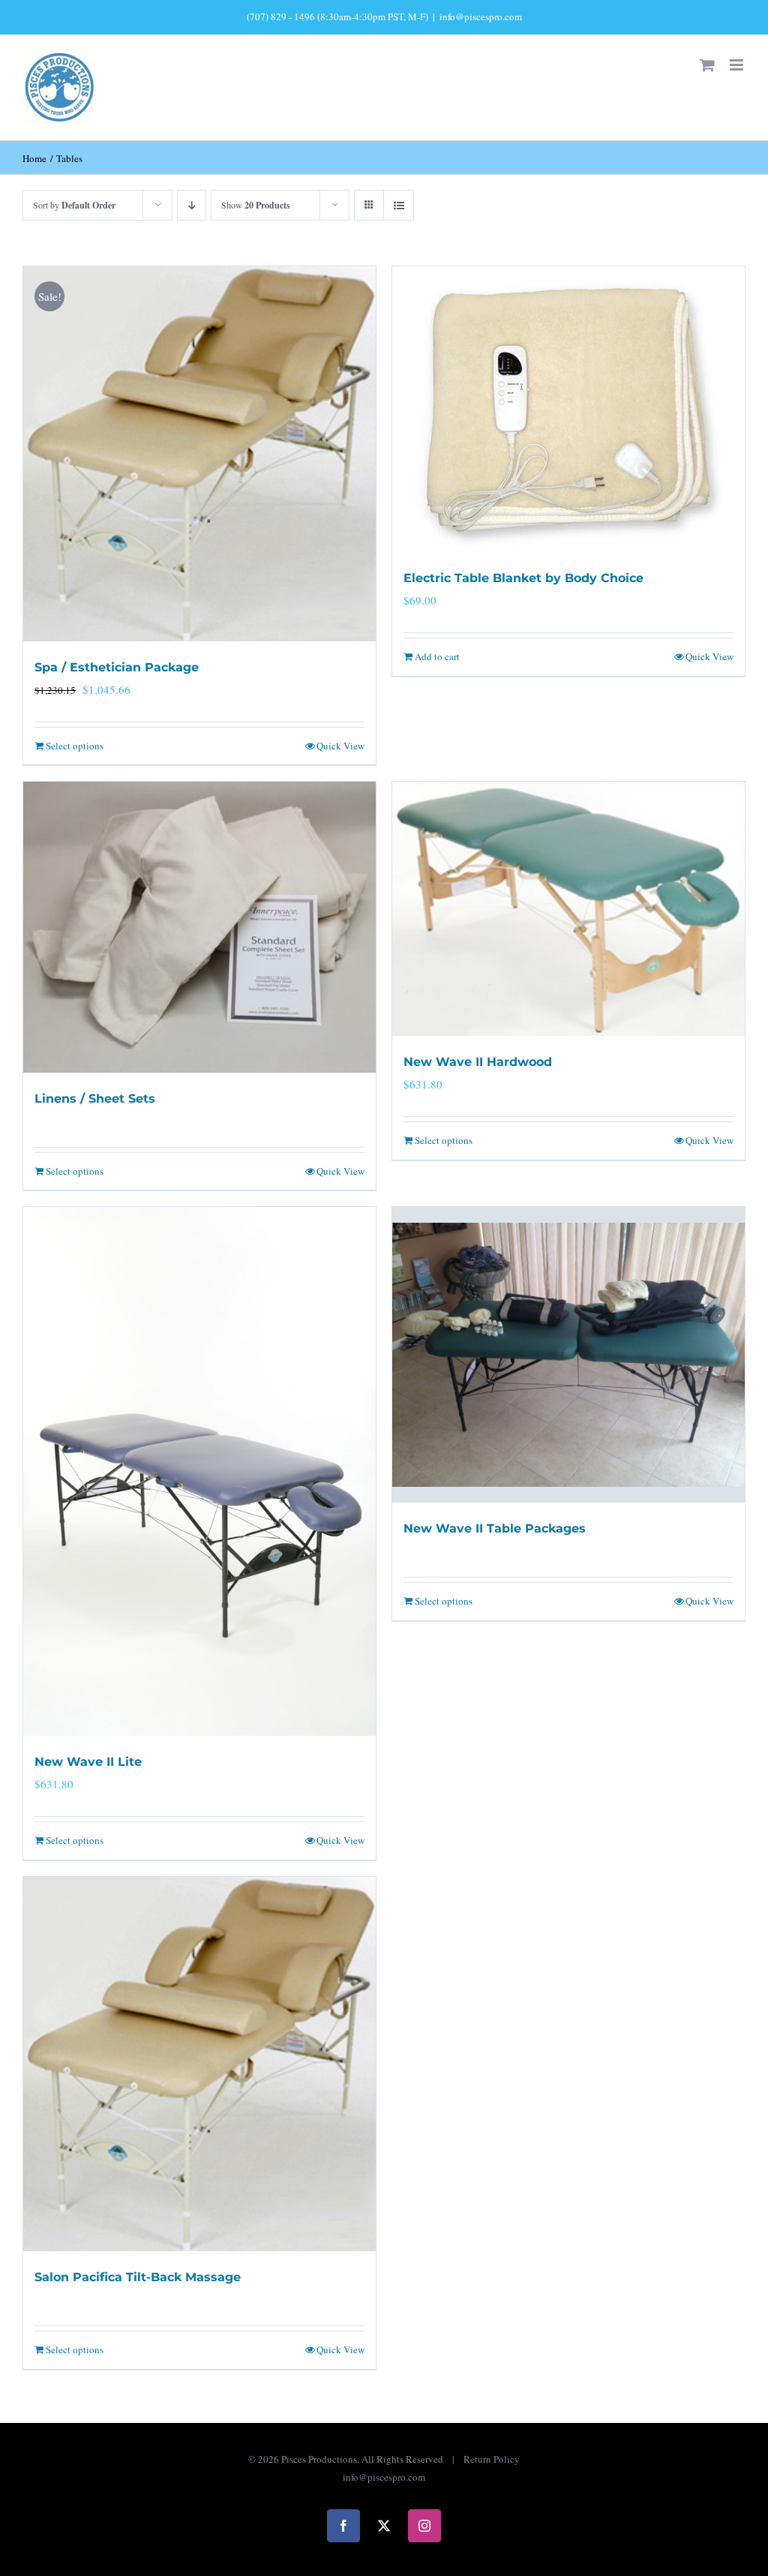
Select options (75, 746)
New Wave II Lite (88, 1762)
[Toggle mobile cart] (707, 65)
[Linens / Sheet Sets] (199, 927)
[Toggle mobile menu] (738, 65)
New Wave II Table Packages (495, 1528)
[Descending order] (192, 205)
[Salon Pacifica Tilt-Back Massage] (199, 2064)
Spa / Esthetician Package (117, 667)
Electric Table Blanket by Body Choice (523, 578)
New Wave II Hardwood (478, 1062)
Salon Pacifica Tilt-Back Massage (138, 2277)
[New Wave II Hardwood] (568, 909)
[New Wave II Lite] (199, 1471)
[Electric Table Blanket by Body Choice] (568, 409)
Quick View (340, 746)
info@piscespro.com (481, 17)
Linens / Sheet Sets (95, 1099)
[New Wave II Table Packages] (568, 1355)
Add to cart (437, 656)
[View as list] (399, 205)
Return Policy (492, 2459)
